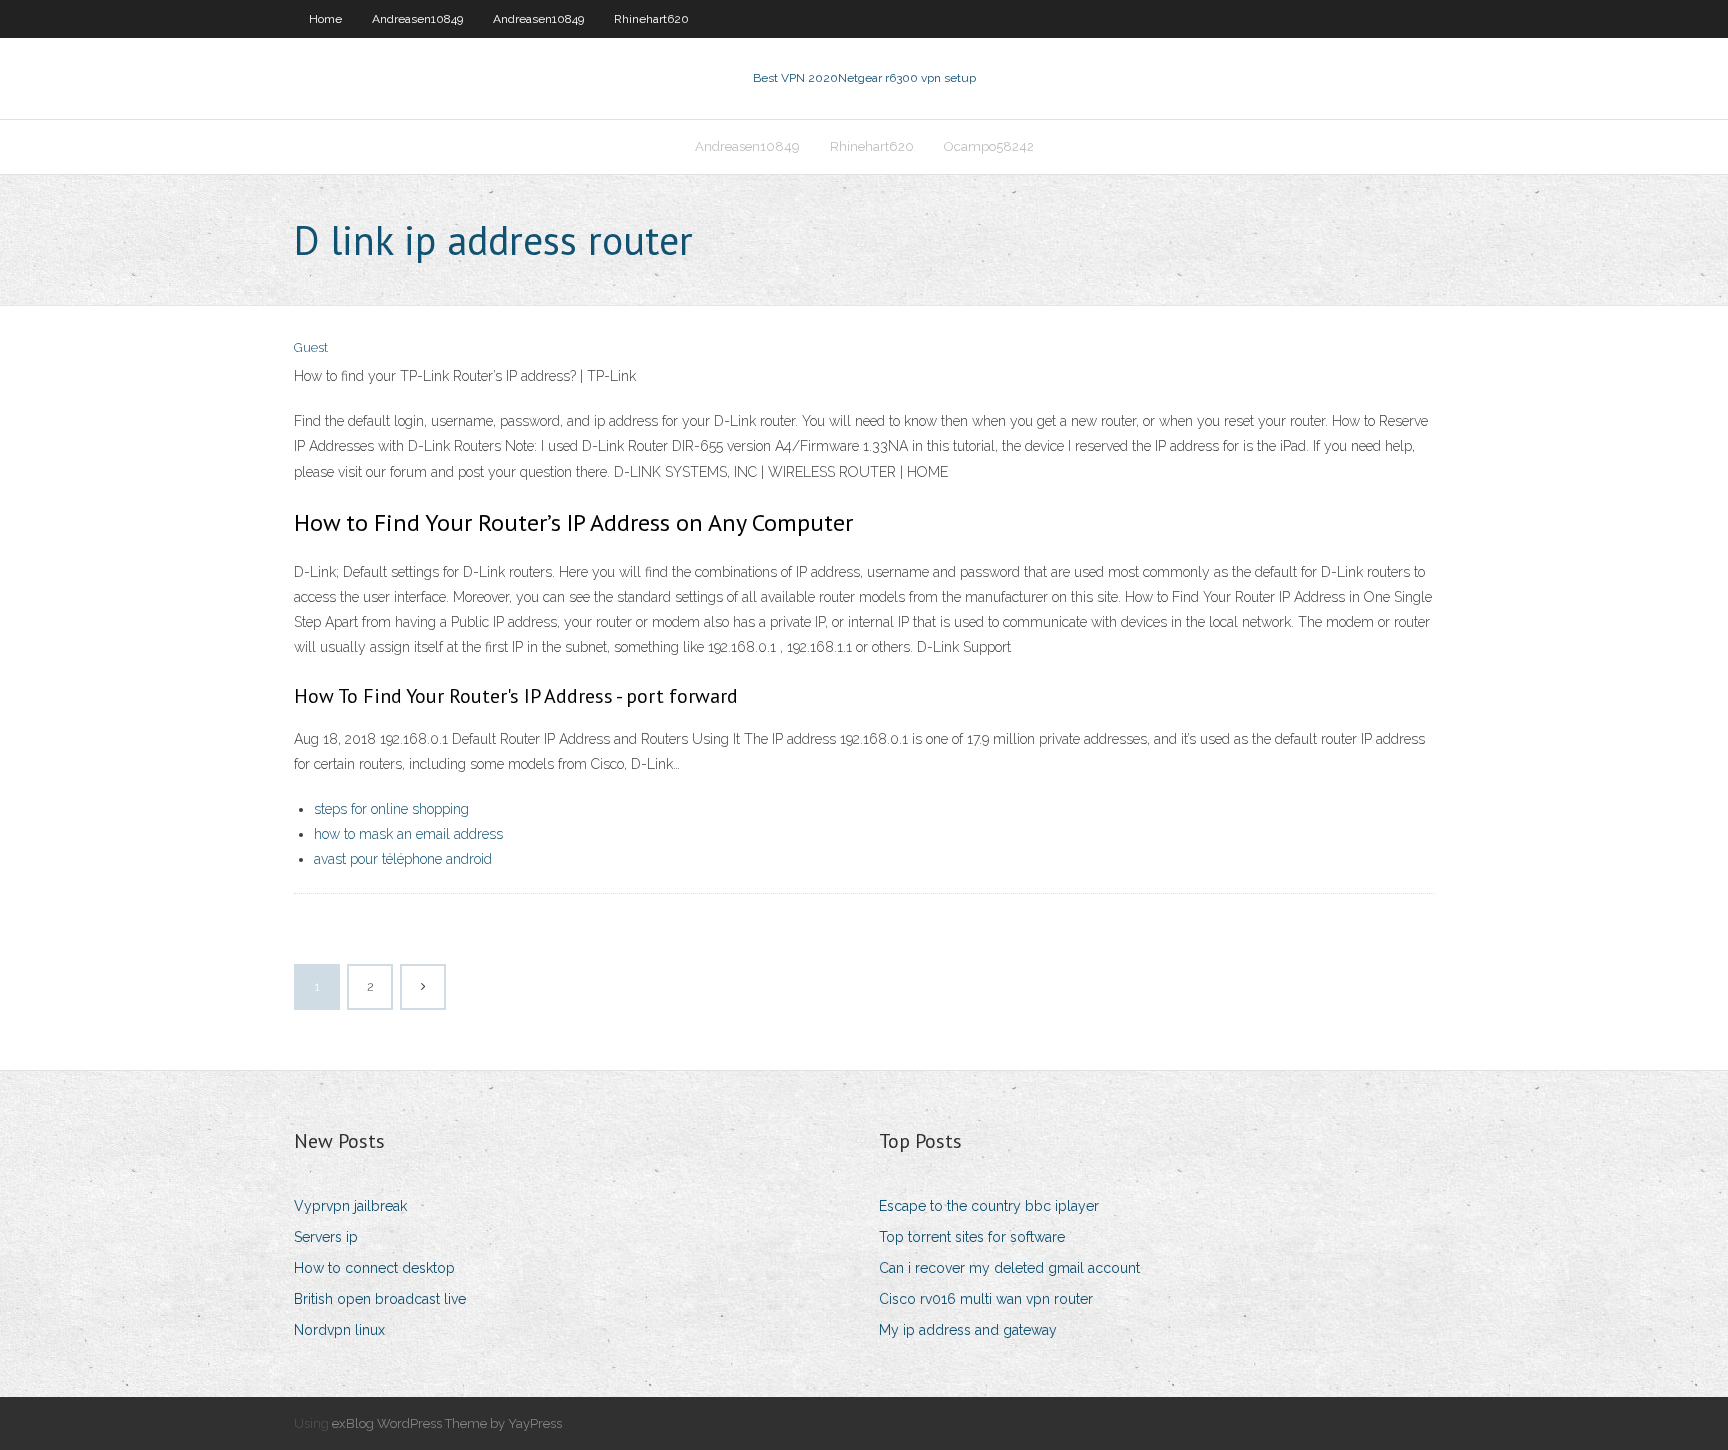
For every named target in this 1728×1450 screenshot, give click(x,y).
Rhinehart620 (651, 19)
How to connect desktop (374, 1268)
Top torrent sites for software (972, 1237)
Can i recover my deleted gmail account (1009, 1268)
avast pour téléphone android (403, 859)
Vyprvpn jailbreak (350, 1206)
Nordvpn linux (339, 1330)
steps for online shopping (391, 809)
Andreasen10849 (417, 19)
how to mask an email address (408, 834)
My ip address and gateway (968, 1330)
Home (325, 19)
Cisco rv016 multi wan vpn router (986, 1299)
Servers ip (326, 1237)
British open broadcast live (380, 1299)
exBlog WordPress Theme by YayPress (447, 1423)
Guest (311, 347)
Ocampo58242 (989, 146)
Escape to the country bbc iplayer (989, 1206)
